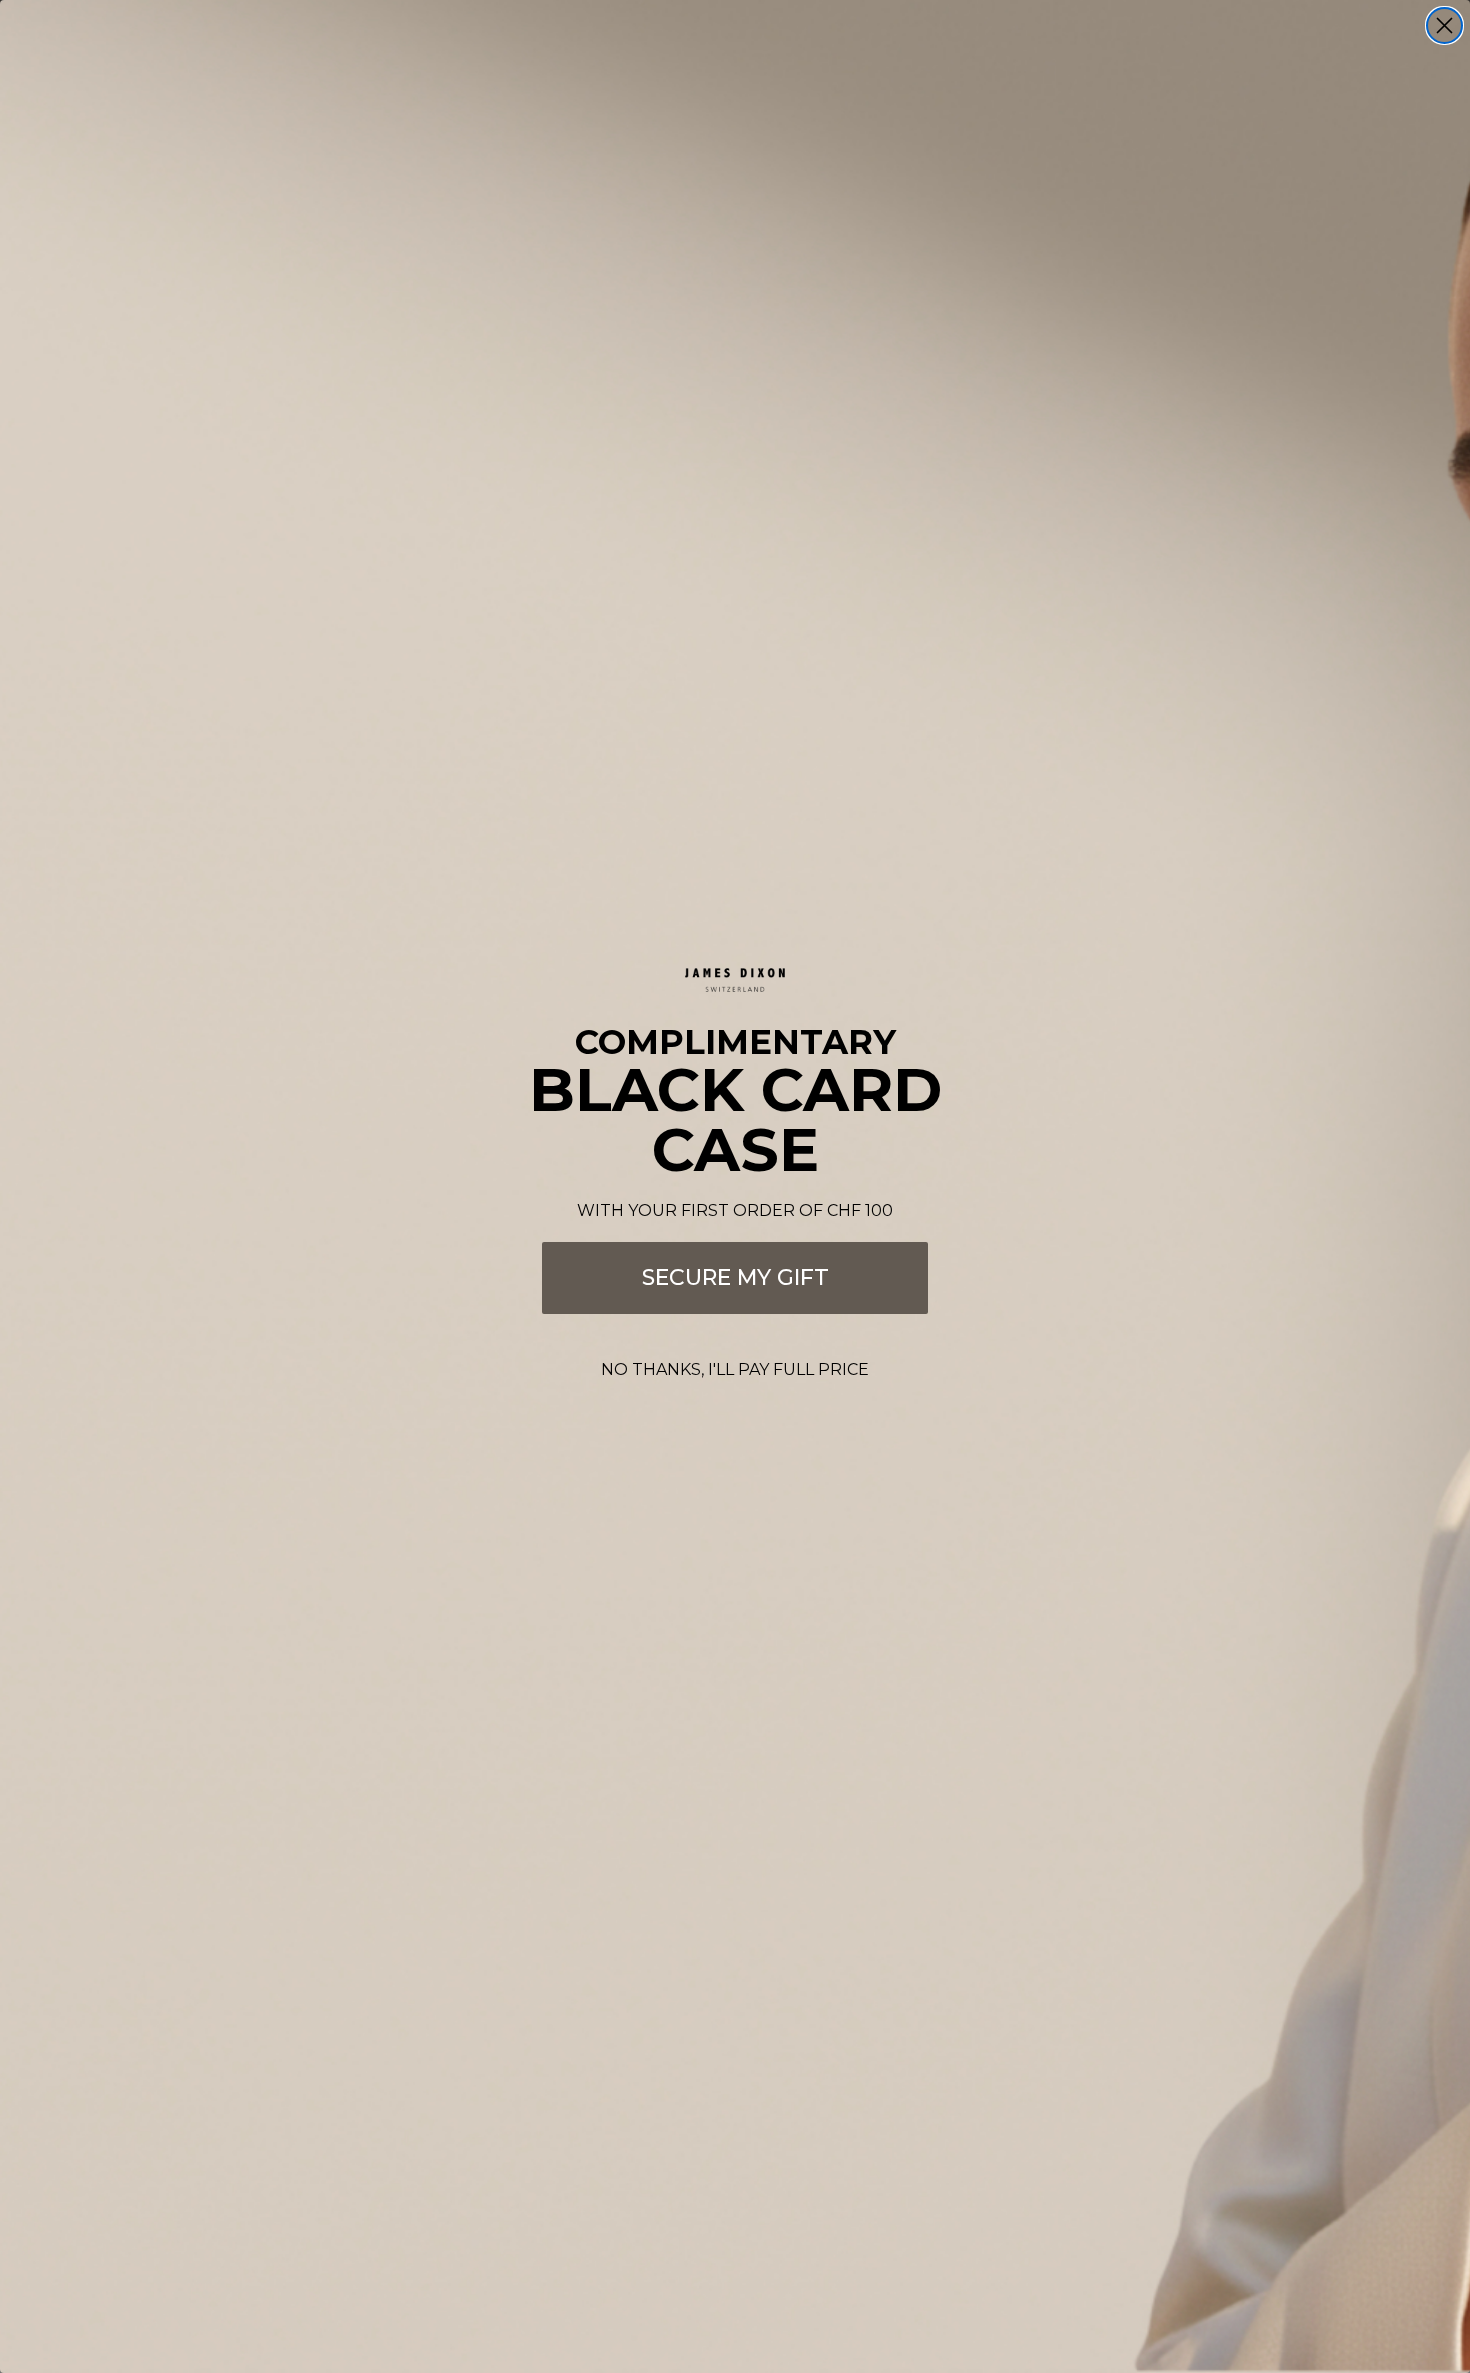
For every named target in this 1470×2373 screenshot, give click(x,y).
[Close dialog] (1444, 25)
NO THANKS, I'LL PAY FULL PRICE (735, 1369)
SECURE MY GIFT (735, 1277)
